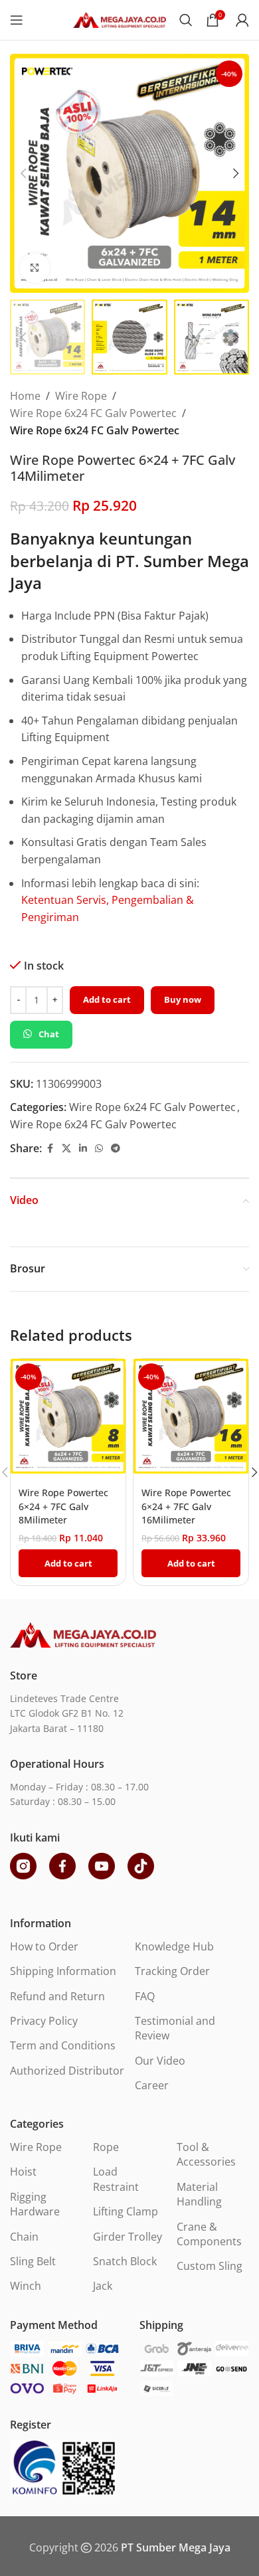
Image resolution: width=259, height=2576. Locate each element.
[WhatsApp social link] (99, 1149)
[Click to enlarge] (35, 268)
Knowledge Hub (174, 1946)
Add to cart (107, 999)
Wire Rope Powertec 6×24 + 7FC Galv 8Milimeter (63, 1506)
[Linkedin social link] (83, 1149)
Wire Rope (81, 396)
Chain (24, 2237)
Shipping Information (63, 1971)
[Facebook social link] (50, 1149)
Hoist (23, 2172)
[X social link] (66, 1149)
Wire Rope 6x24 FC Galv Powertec (93, 413)
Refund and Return (57, 1996)
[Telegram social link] (116, 1149)
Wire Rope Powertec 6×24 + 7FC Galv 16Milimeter (186, 1506)
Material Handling (199, 2194)
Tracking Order (172, 1971)
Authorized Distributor (67, 2071)
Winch (26, 2286)
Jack (103, 2286)
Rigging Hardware (35, 2204)
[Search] (186, 20)
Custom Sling (210, 2266)
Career (152, 2085)
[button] (23, 173)
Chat (49, 1034)
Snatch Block (125, 2261)
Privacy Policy (44, 2021)
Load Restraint (116, 2179)
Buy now (183, 999)
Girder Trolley (128, 2237)
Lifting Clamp (126, 2211)
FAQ (145, 1996)
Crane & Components (209, 2234)
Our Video (160, 2061)
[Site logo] (120, 19)
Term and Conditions (63, 2045)
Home (25, 396)
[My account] (242, 20)
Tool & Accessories (206, 2154)
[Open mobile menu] (17, 20)
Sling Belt (33, 2261)
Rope (106, 2147)
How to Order (44, 1946)
